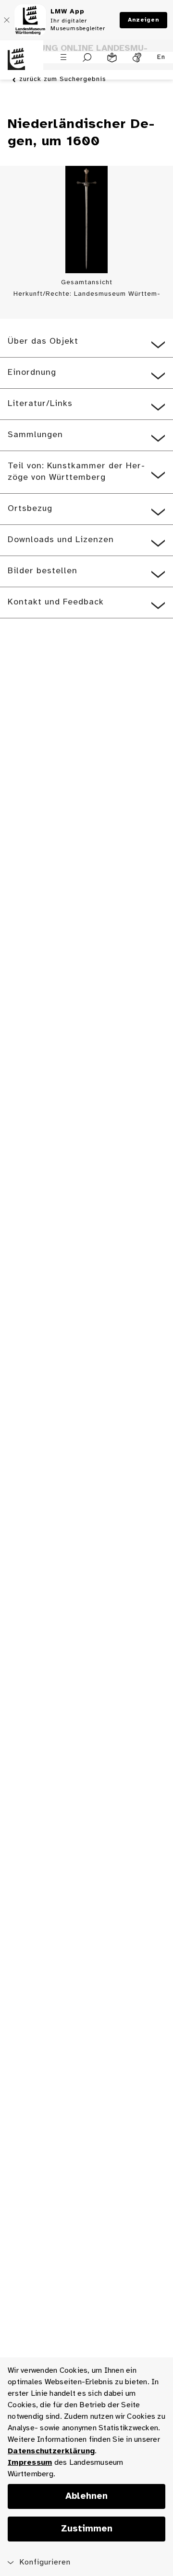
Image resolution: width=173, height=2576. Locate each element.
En (161, 57)
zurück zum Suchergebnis (63, 79)
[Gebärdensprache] (137, 58)
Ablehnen (86, 2496)
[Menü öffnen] (63, 57)
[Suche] (87, 58)
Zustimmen (87, 2529)
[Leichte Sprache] (112, 58)
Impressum (30, 2463)
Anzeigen (143, 20)
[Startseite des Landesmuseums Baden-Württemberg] (22, 65)
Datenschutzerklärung (51, 2451)
